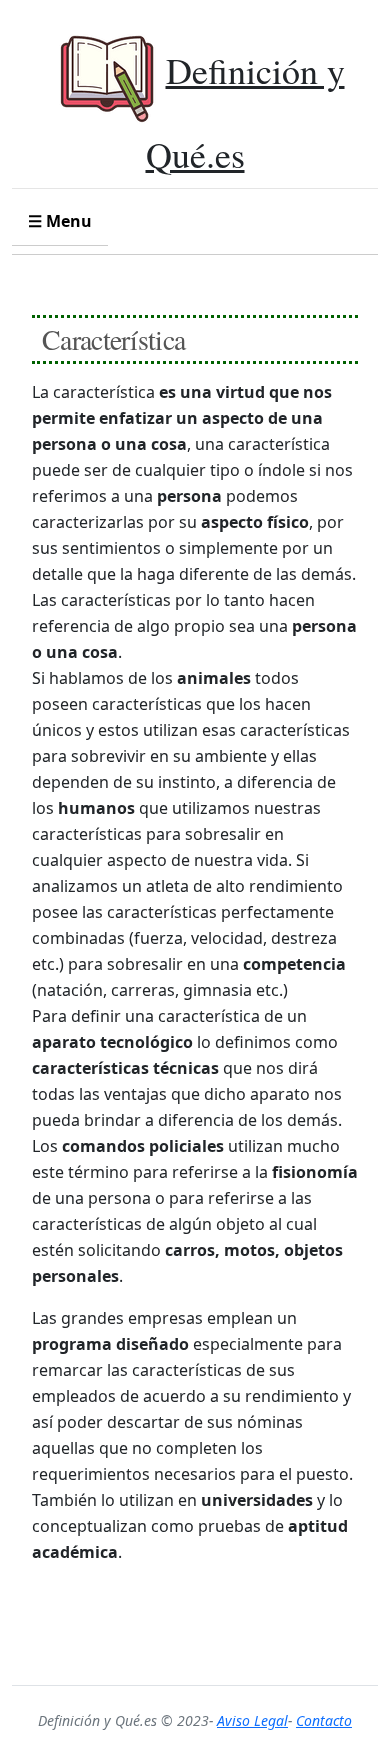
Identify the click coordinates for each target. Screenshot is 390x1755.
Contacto (324, 1720)
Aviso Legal (252, 1720)
